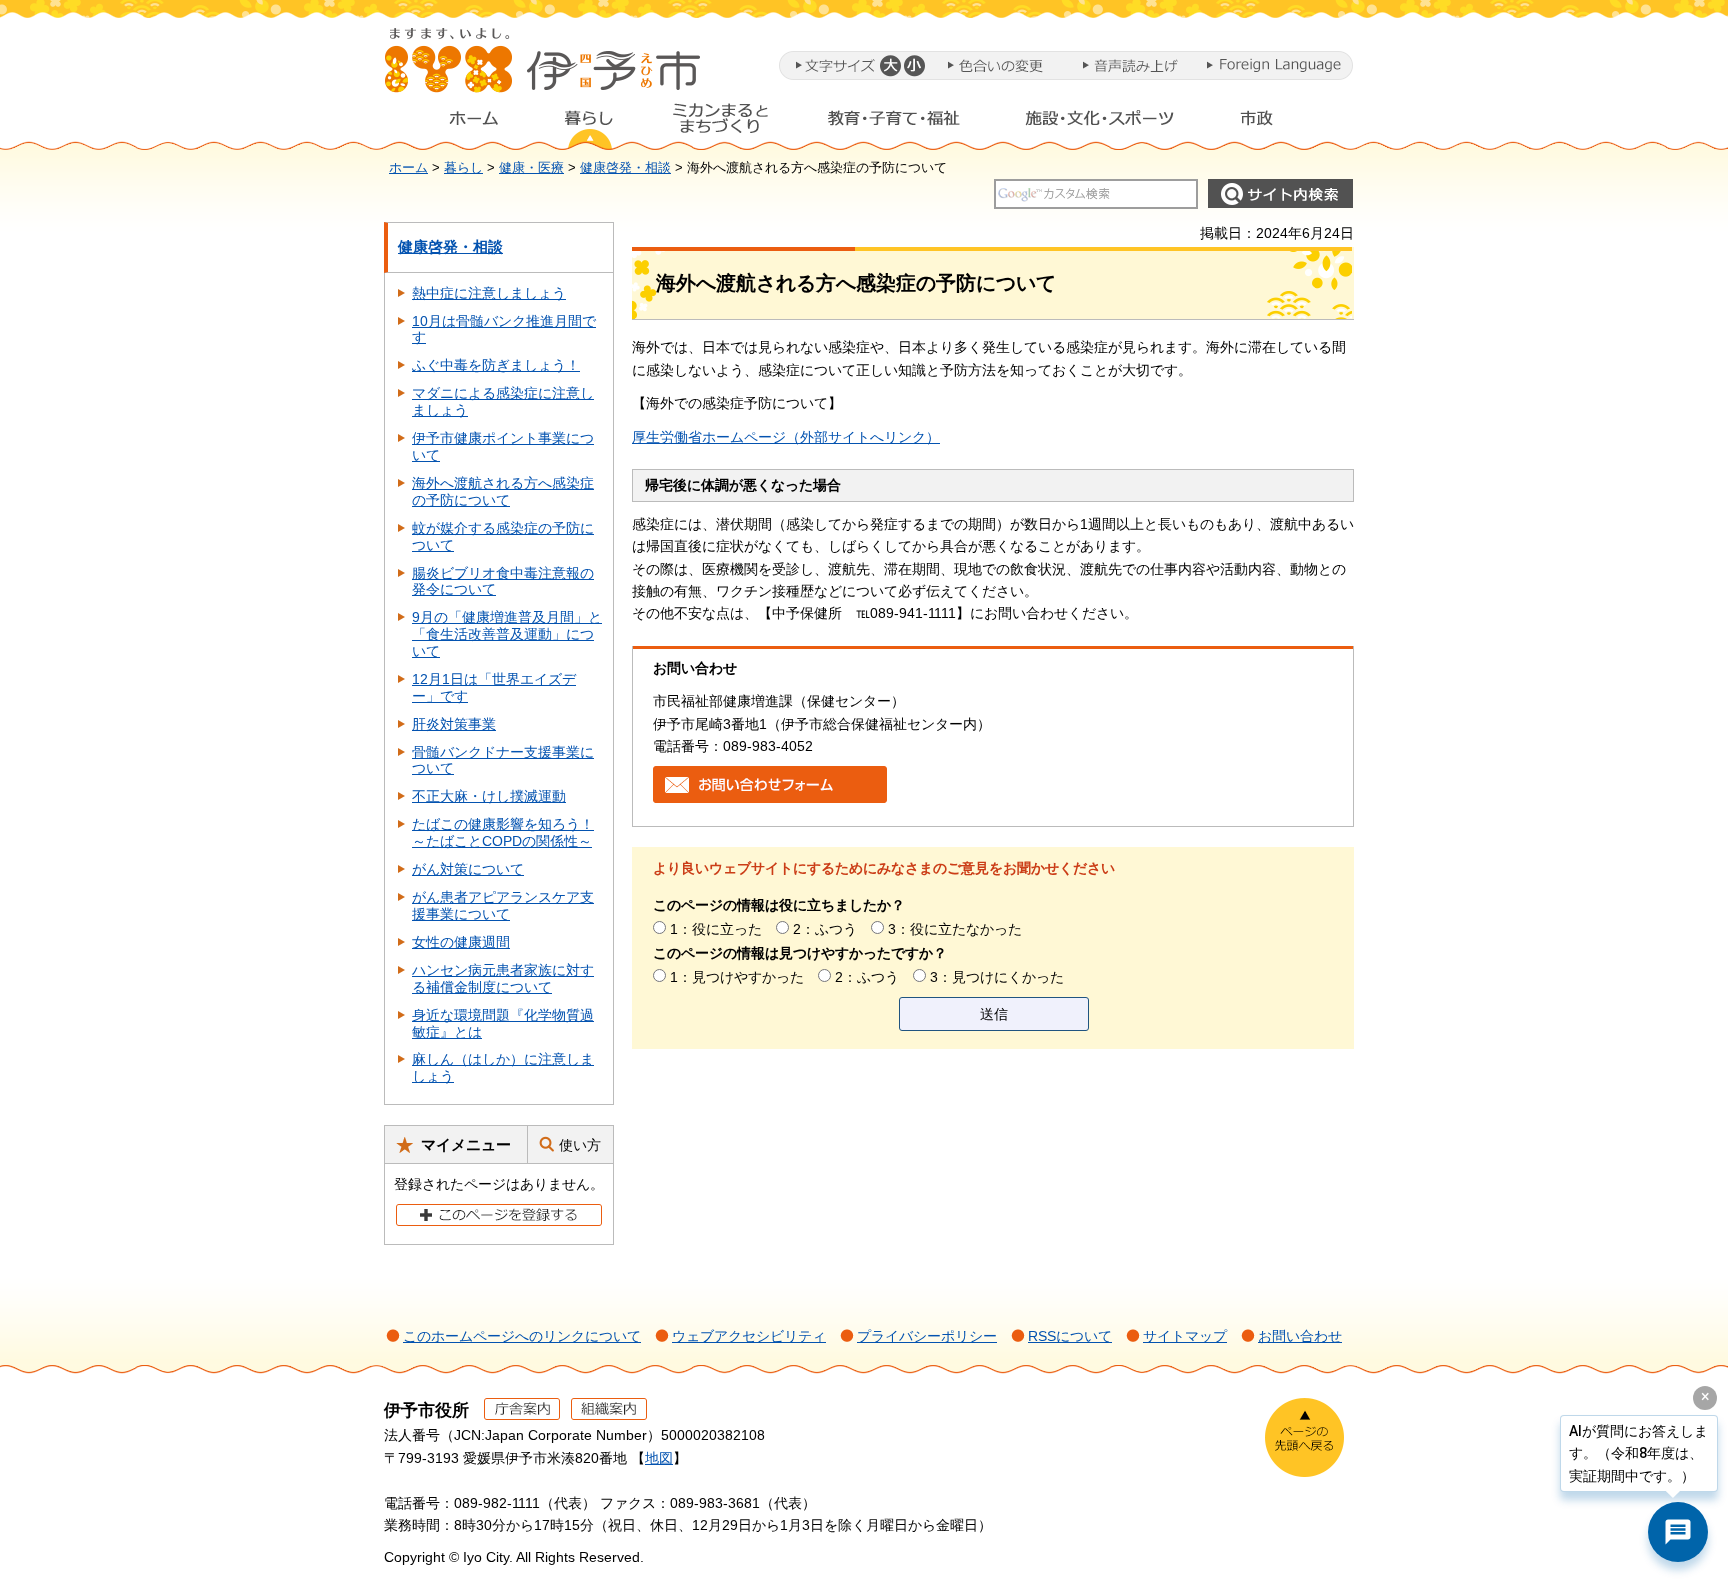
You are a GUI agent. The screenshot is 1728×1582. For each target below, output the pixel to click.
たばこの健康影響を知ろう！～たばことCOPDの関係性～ (503, 832)
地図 (659, 1458)
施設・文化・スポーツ (1100, 123)
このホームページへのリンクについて (522, 1336)
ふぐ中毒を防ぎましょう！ (496, 365)
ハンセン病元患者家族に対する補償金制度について (503, 978)
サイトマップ (1185, 1336)
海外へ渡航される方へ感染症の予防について (503, 491)
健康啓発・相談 (625, 168)
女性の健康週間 (461, 942)
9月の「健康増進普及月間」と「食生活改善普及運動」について (507, 634)
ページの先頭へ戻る (1304, 1437)
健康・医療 (531, 168)
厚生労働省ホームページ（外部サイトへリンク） (786, 437)
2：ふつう (825, 929)
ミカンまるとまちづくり (720, 123)
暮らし (589, 123)
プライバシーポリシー (927, 1336)
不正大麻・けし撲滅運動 (489, 796)
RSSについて (1070, 1336)
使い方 (580, 1145)
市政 (1275, 123)
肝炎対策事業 (454, 724)
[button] (889, 65)
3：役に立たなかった (955, 929)
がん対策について (468, 869)
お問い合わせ (1300, 1336)
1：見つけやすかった (737, 977)
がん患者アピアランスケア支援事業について (503, 905)
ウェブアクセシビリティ (749, 1336)
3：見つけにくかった (997, 977)
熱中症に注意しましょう (489, 293)
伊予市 (544, 69)
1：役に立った (716, 929)
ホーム (458, 123)
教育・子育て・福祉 (894, 123)
